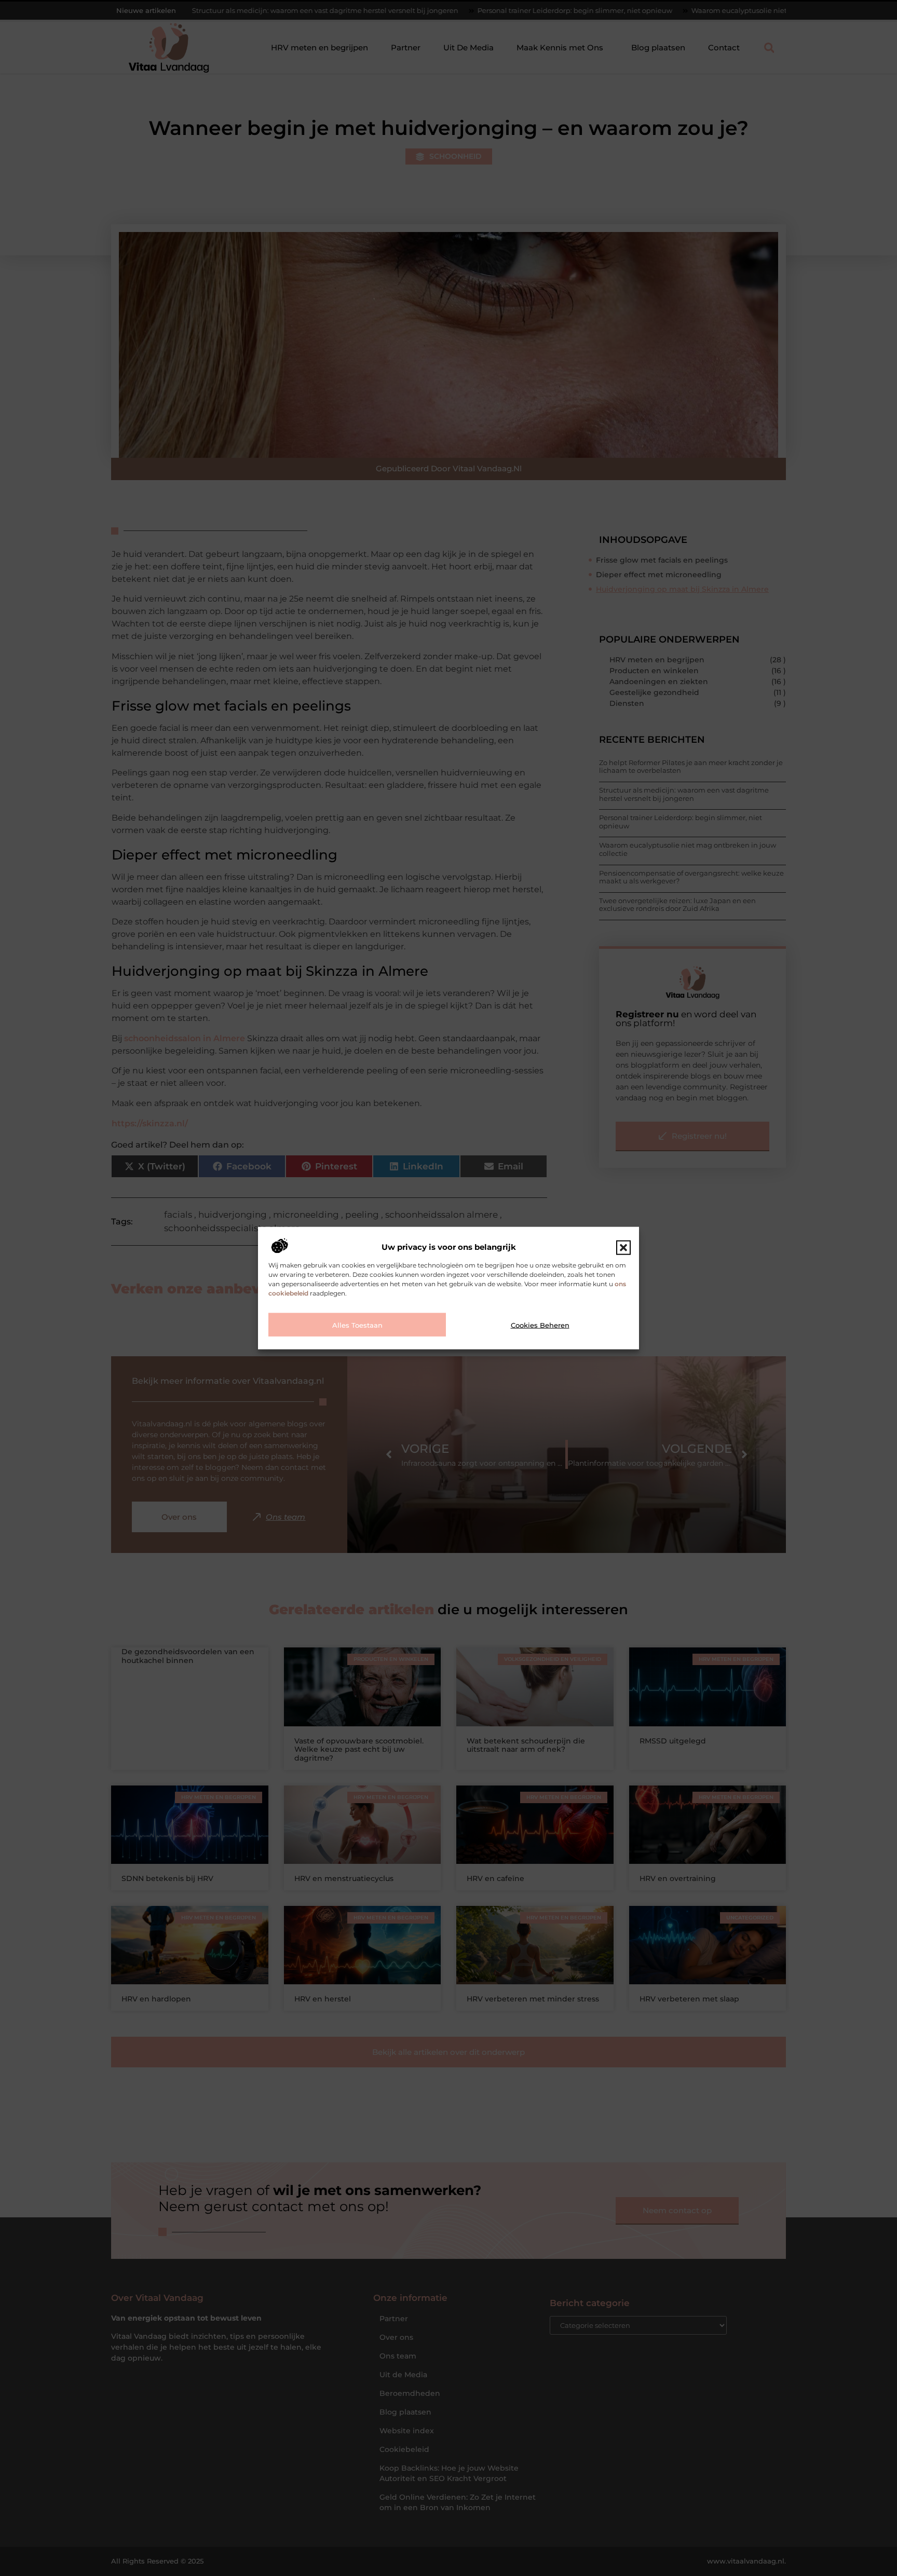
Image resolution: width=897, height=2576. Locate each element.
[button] (623, 1247)
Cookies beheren (540, 1325)
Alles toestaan (357, 1325)
